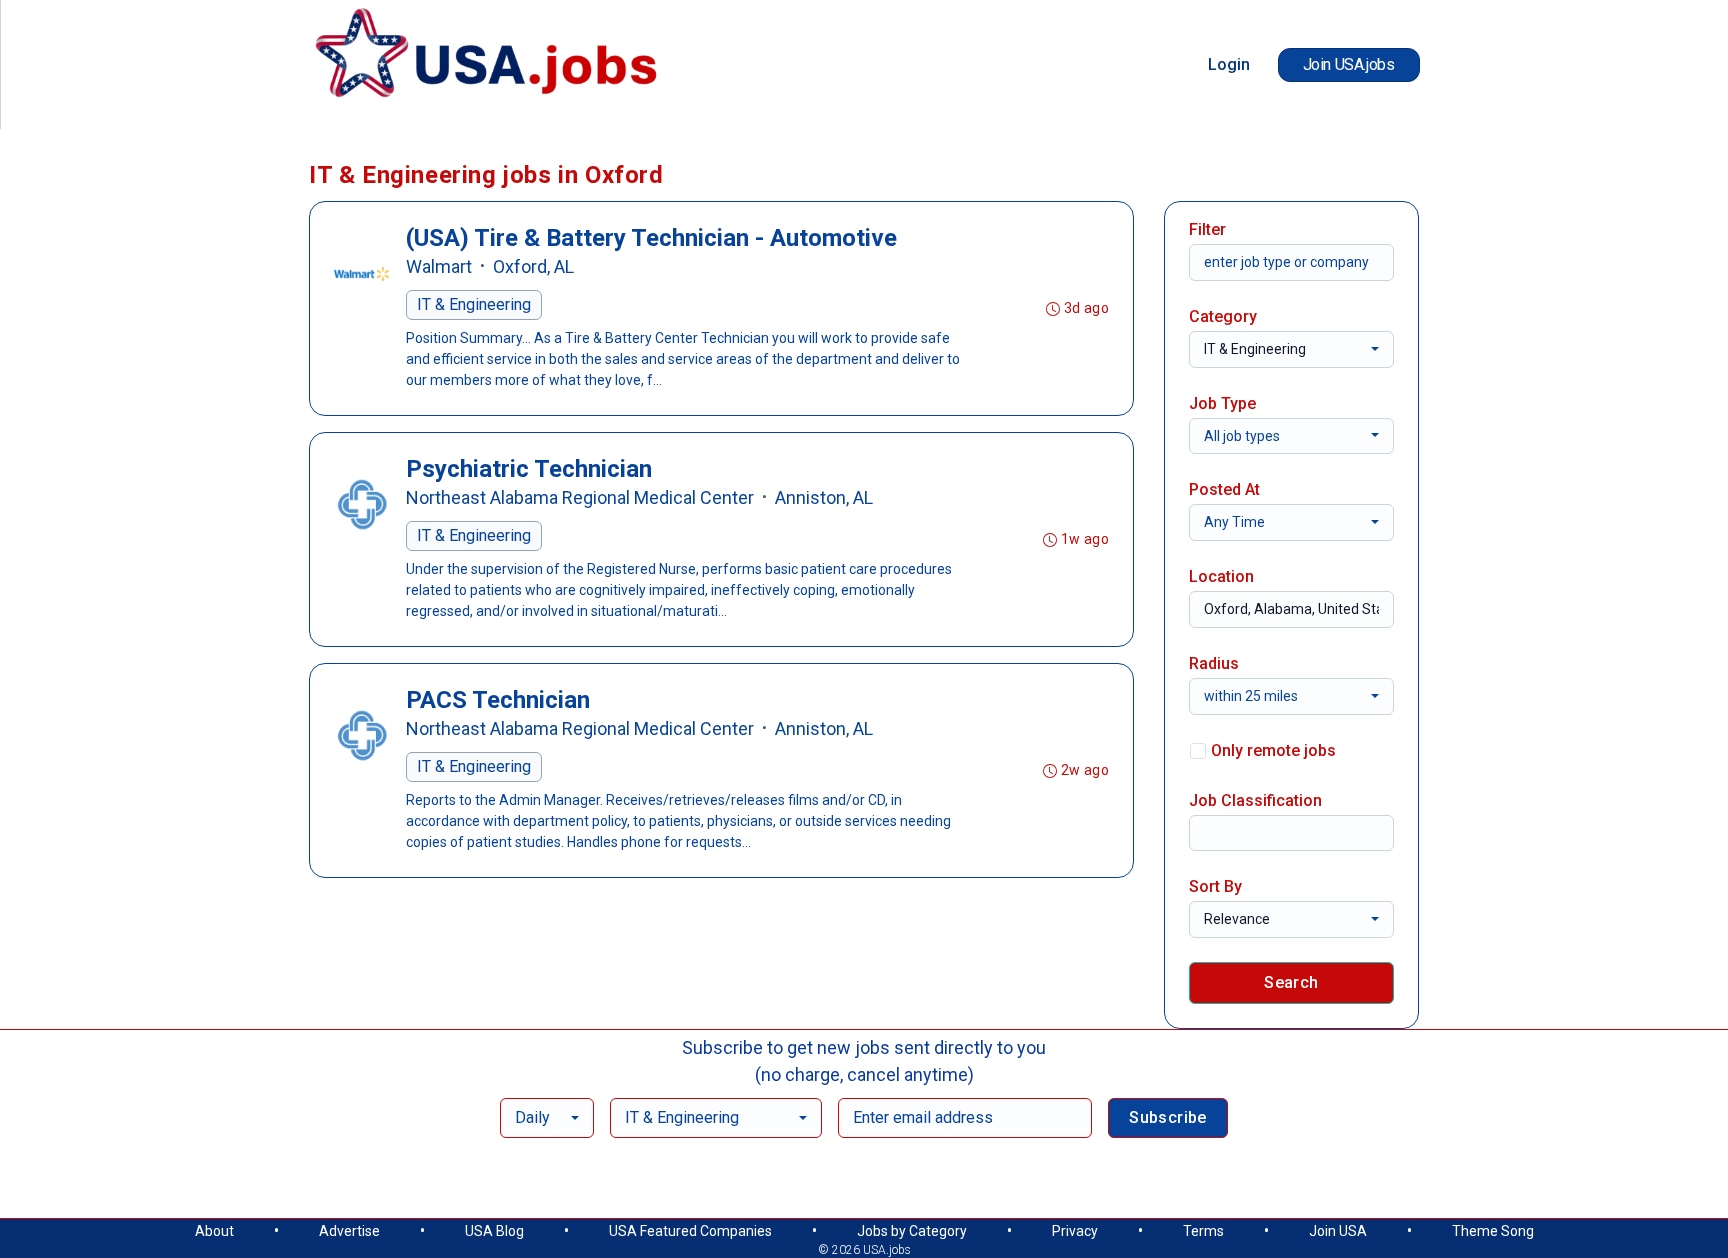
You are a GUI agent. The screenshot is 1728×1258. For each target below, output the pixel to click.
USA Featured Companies (690, 1231)
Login (1229, 64)
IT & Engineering (474, 304)
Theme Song (1493, 1231)
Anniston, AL (824, 497)
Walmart (439, 266)
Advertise (349, 1231)
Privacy (1075, 1231)
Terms (1203, 1231)
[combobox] (1291, 349)
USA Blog (494, 1231)
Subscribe (1168, 1117)
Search (1291, 982)
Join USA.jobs (1349, 64)
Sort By (1215, 886)
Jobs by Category (912, 1231)
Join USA (1338, 1231)
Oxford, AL (533, 266)
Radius (1214, 663)
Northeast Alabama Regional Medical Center (580, 497)
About (214, 1231)
